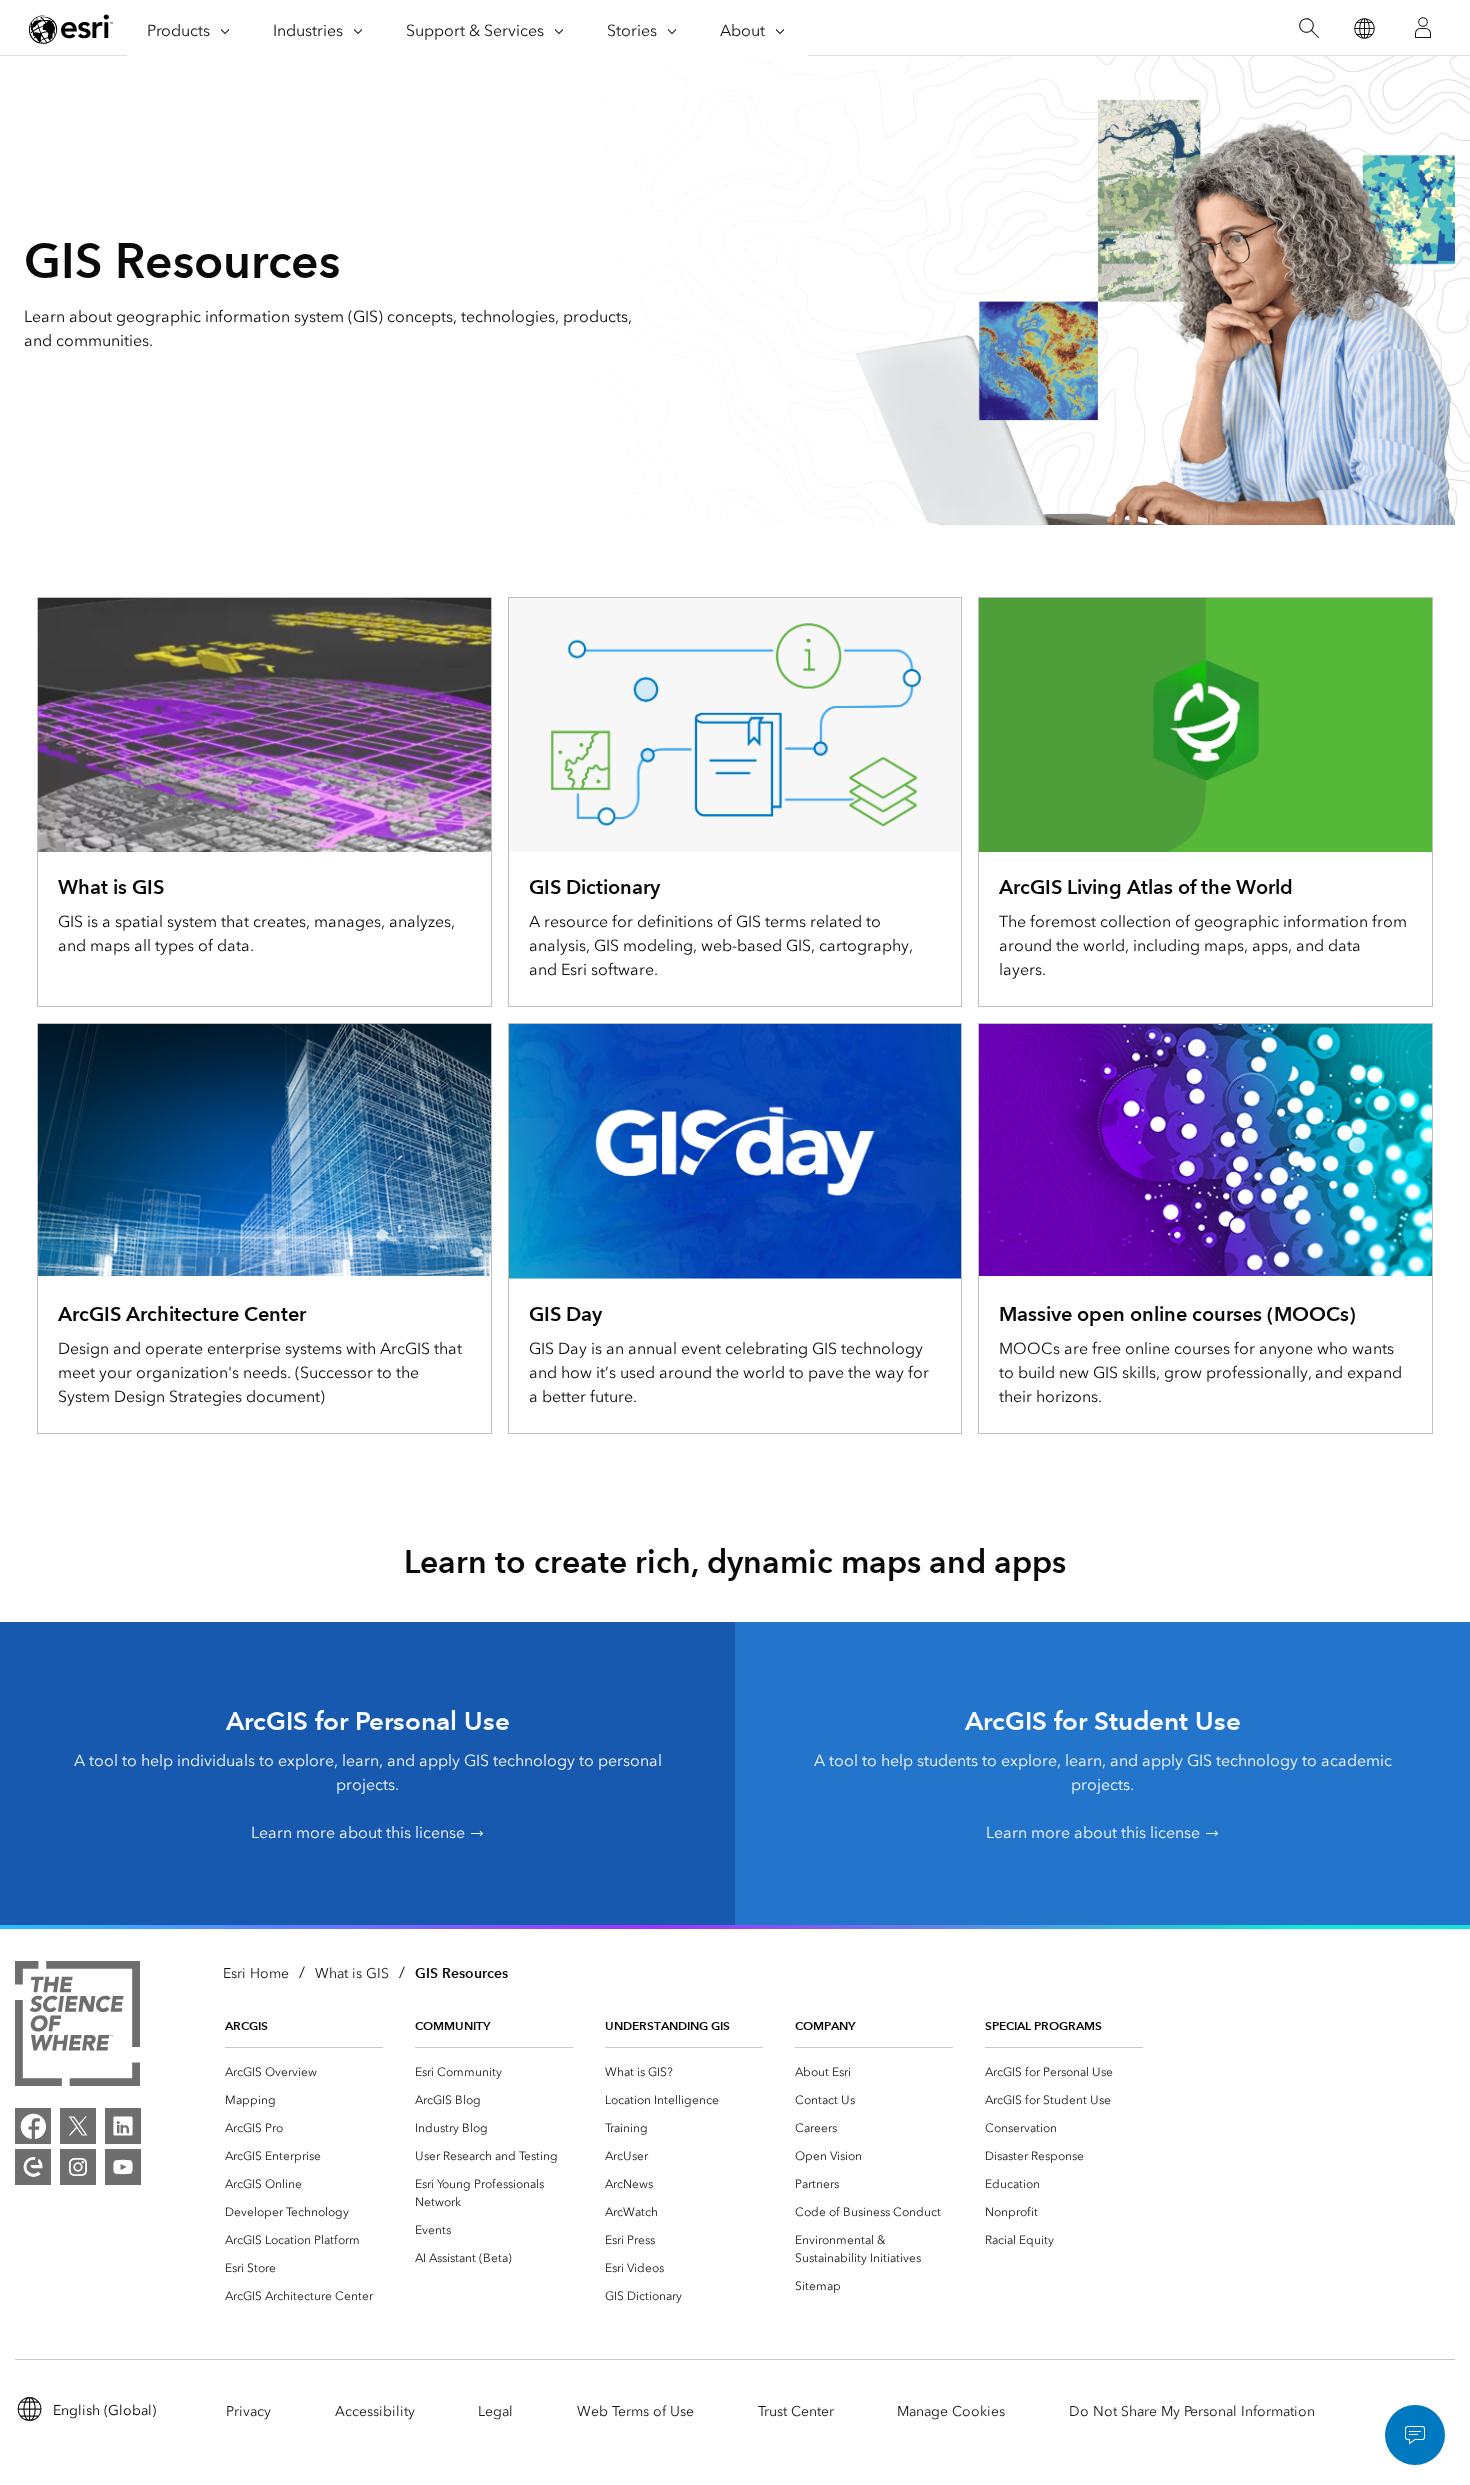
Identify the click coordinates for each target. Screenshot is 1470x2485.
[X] (78, 2126)
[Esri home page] (71, 29)
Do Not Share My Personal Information (1192, 2411)
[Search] (1308, 28)
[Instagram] (78, 2167)
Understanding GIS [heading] (667, 2025)
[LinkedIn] (123, 2126)
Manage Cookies (951, 2411)
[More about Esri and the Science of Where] (77, 2027)
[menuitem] (304, 2072)
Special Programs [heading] (1043, 2025)
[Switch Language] (1363, 28)
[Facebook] (33, 2126)
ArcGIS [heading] (246, 2025)
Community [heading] (452, 2025)
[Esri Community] (33, 2167)
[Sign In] (1423, 28)
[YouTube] (123, 2167)
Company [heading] (825, 2025)
